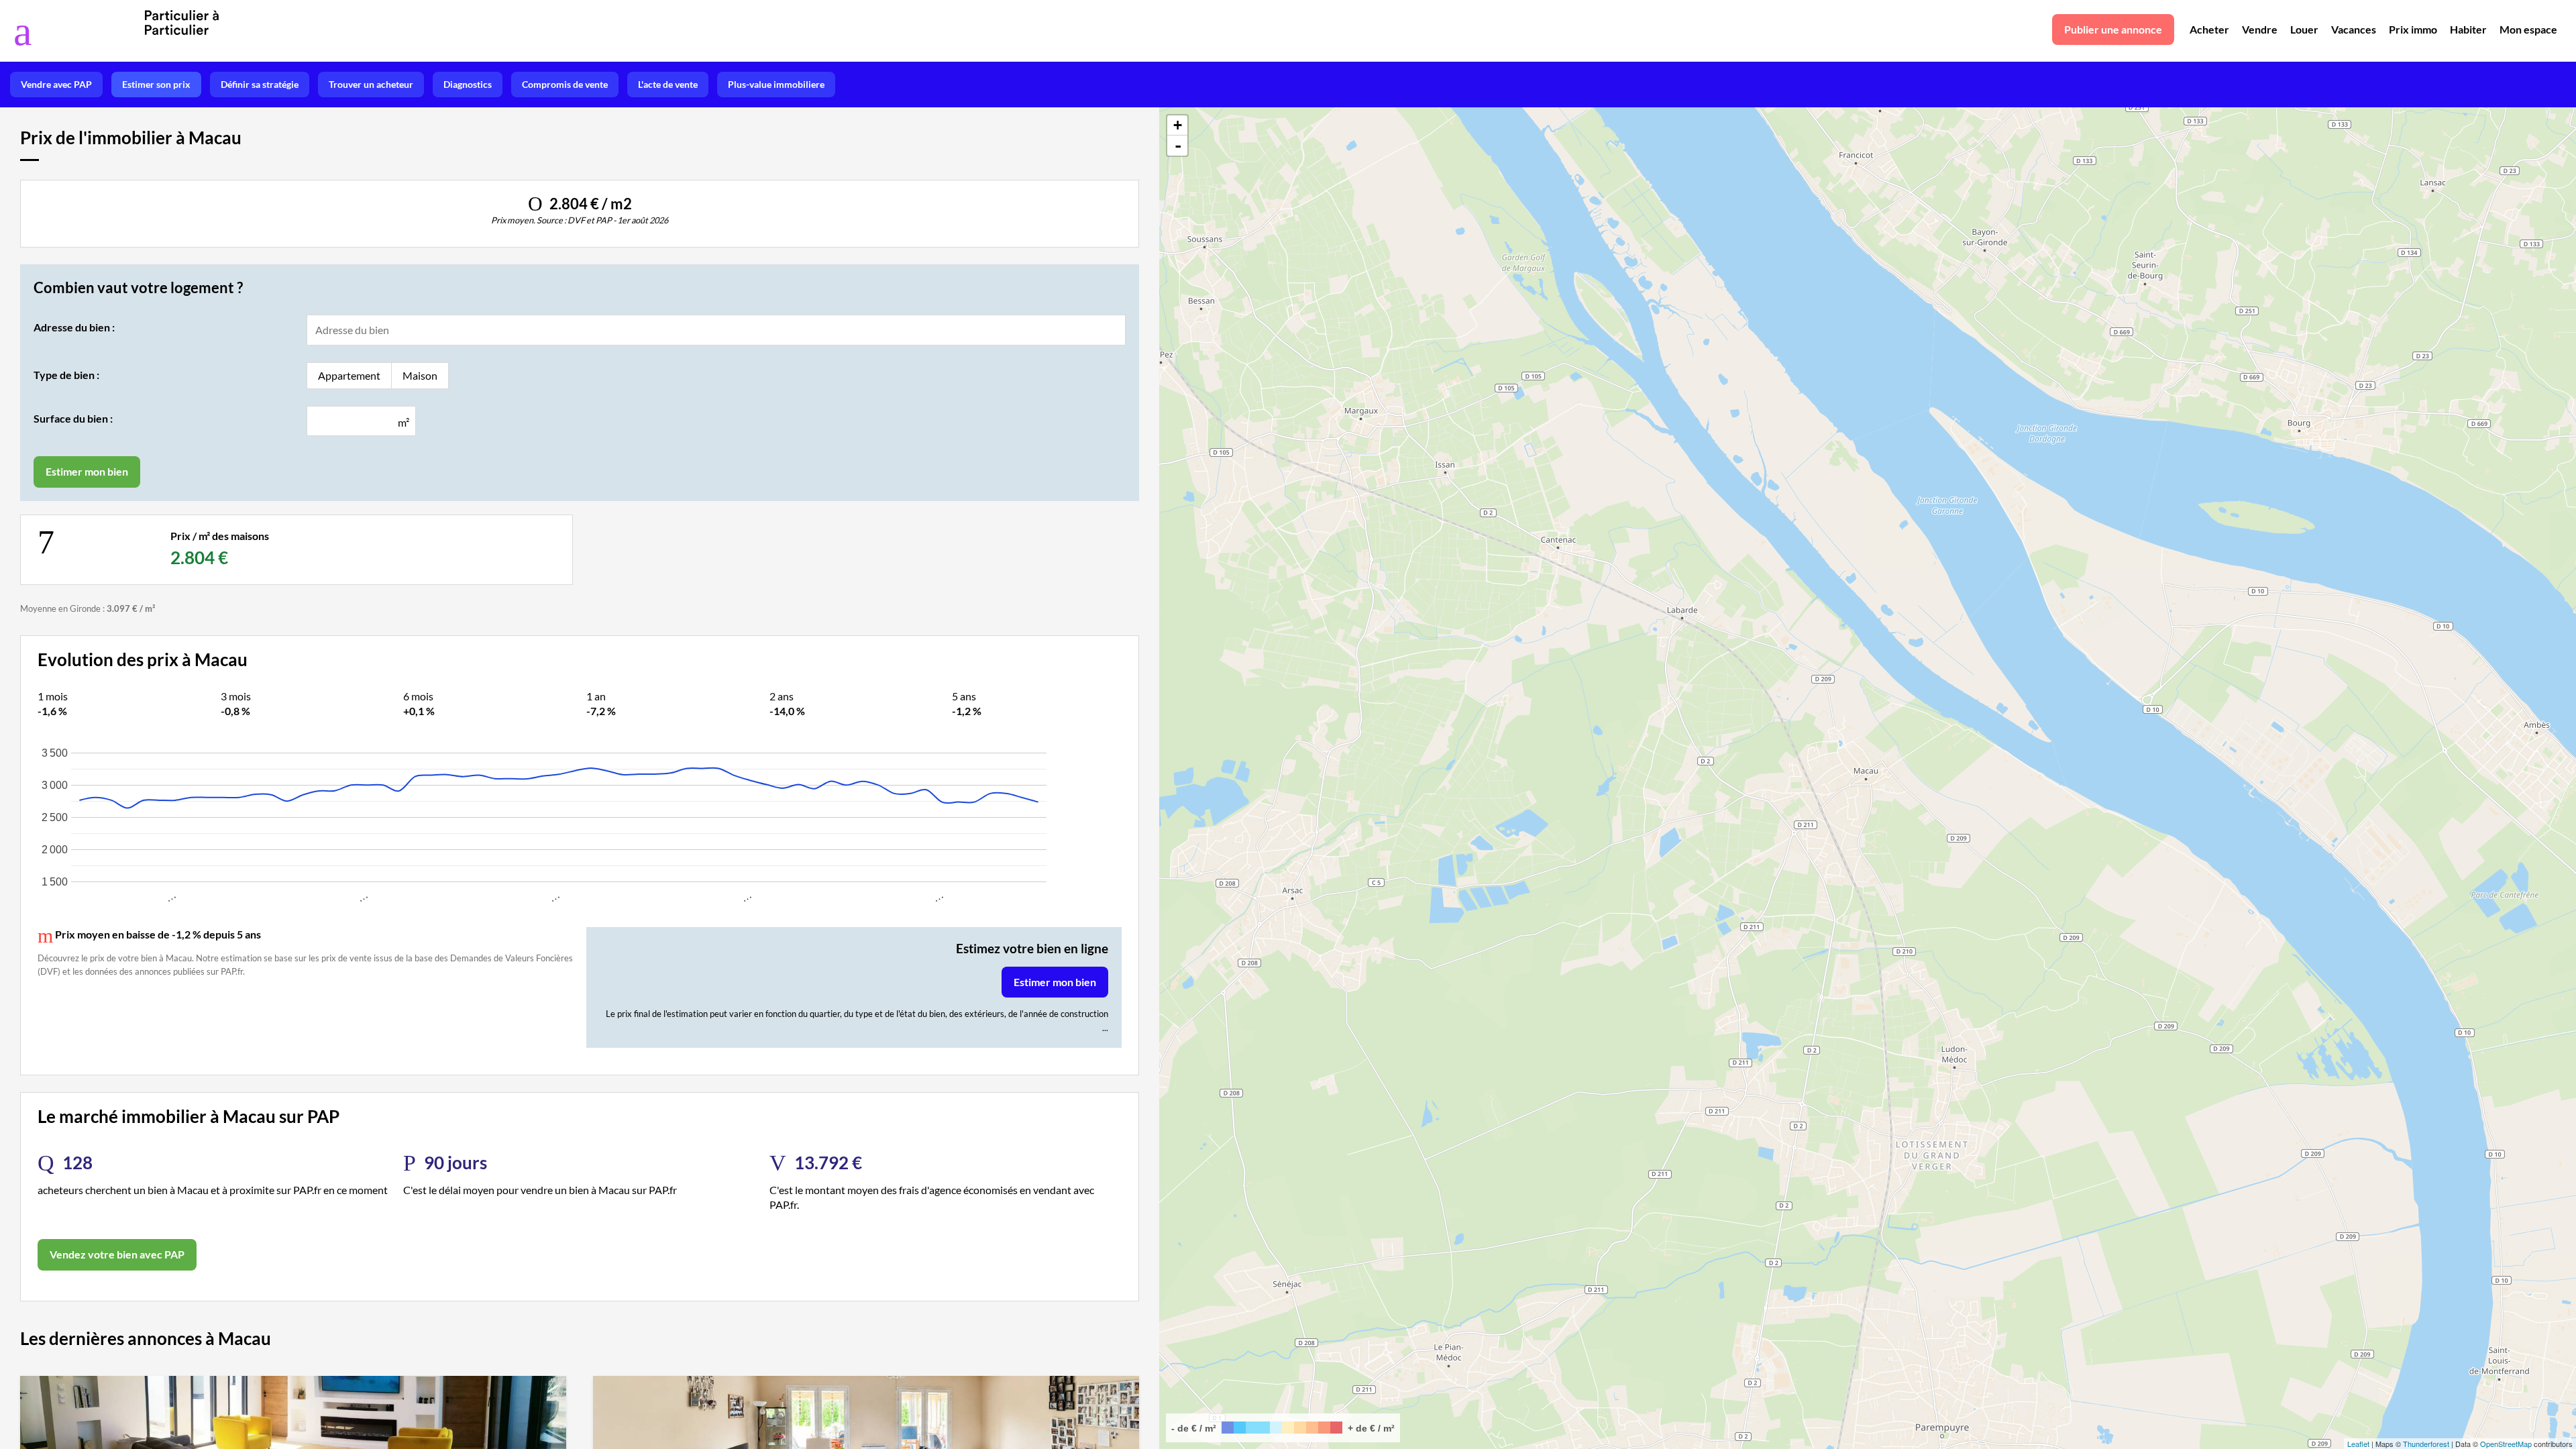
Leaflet (2358, 1444)
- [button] (1178, 146)
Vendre (2260, 29)
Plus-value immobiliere (776, 84)
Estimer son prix (156, 84)
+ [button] (1178, 125)
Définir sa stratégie (260, 84)
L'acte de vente (668, 84)
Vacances (2354, 29)
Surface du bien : (73, 418)
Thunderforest (2426, 1444)
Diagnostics (468, 84)
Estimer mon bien (1055, 982)
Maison (420, 375)
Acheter (2209, 29)
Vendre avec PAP (56, 84)
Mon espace (2528, 29)
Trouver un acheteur (371, 84)
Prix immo (2413, 29)
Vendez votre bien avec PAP (117, 1254)
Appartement (349, 375)
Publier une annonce (2113, 29)
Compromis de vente (565, 84)
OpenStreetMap (2506, 1444)
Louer (2304, 29)
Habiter (2468, 29)
